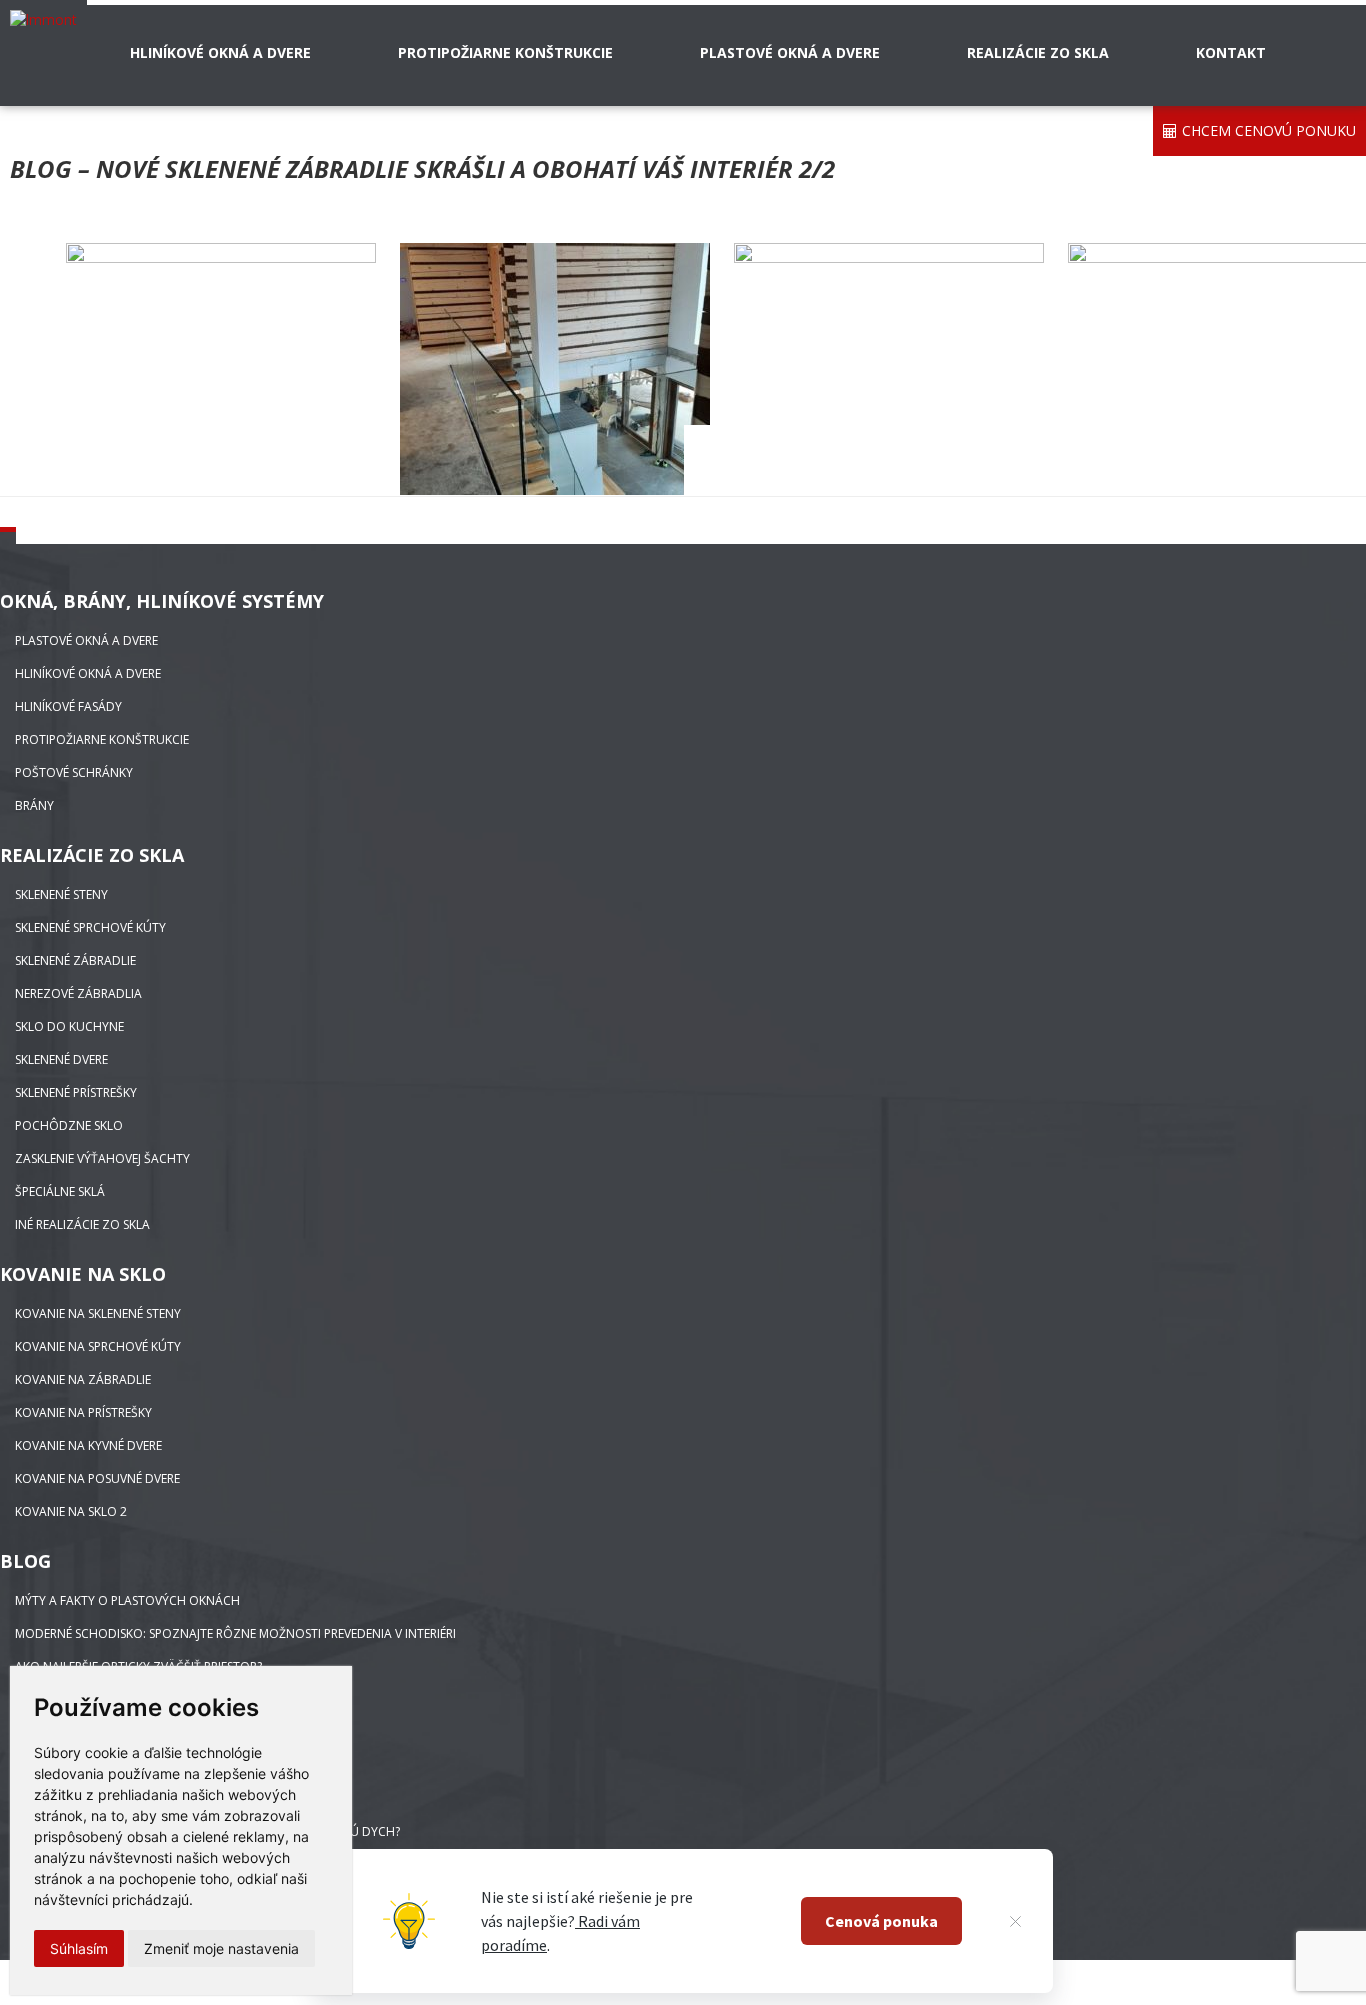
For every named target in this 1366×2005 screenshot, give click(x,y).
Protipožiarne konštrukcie (505, 52)
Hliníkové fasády (68, 706)
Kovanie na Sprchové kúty (98, 1346)
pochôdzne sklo (69, 1125)
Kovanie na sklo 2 (71, 1511)
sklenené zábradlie (75, 960)
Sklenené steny (61, 894)
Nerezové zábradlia (78, 993)
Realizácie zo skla (1038, 52)
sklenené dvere (61, 1059)
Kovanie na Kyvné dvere (88, 1445)
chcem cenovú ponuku (1269, 130)
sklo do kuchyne (69, 1026)
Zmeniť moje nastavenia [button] (221, 1948)
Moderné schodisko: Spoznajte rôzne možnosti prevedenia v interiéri (235, 1633)
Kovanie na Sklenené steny (98, 1313)
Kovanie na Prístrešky (83, 1412)
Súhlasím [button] (79, 1948)
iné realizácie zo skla (82, 1224)
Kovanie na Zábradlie (83, 1379)
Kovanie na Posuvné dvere (97, 1478)
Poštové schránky (74, 772)
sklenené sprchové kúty (90, 927)
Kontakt (1231, 52)
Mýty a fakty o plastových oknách (127, 1600)
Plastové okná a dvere (790, 52)
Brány (34, 805)
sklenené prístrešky (76, 1092)
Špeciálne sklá (60, 1191)
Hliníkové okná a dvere (220, 52)
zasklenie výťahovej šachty (102, 1158)
